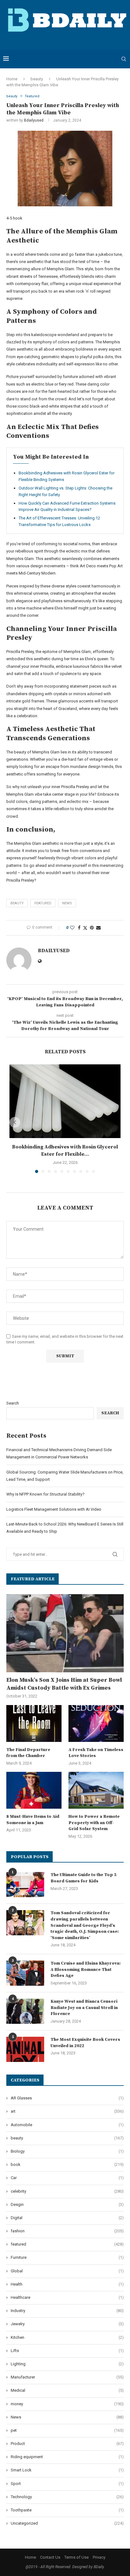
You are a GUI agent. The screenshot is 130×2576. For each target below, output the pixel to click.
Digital (67, 2218)
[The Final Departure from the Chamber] (34, 1723)
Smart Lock (67, 2470)
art (67, 2111)
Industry (67, 2311)
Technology (67, 2497)
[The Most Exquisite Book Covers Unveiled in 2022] (25, 2049)
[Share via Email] (98, 928)
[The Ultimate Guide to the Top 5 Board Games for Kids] (25, 1885)
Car (67, 2178)
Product (67, 2444)
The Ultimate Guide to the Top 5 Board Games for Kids (83, 1878)
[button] (15, 1122)
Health (67, 2284)
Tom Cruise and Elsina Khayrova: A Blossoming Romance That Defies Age (86, 1969)
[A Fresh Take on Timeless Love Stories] (96, 1723)
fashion (67, 2231)
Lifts (67, 2351)
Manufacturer (67, 2377)
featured (43, 903)
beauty (37, 79)
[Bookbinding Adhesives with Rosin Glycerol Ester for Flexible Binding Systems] (65, 1101)
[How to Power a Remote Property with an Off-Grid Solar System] (96, 1790)
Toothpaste (67, 2510)
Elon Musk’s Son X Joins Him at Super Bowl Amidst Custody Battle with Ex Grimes (64, 1684)
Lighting (67, 2364)
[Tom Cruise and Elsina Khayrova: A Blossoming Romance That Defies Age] (25, 1973)
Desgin (67, 2204)
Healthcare (67, 2297)
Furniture (67, 2257)
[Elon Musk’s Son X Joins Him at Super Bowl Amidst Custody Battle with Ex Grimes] (65, 1633)
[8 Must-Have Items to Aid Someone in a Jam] (34, 1790)
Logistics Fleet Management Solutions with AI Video (54, 1509)
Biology (67, 2151)
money (67, 2404)
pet (67, 2430)
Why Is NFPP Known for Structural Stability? (45, 1494)
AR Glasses (67, 2098)
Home (12, 79)
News (67, 2417)
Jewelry (67, 2324)
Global (67, 2271)
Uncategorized (67, 2523)
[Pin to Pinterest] (92, 928)
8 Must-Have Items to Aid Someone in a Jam (33, 1820)
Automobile (67, 2125)
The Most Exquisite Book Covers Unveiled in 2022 (85, 2043)
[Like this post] (72, 928)
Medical (67, 2390)
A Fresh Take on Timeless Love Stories (96, 1753)
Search (13, 1403)
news (67, 903)
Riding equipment (67, 2457)
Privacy (99, 2557)
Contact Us (50, 2557)
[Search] (124, 59)
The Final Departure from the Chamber (28, 1753)
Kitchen (67, 2337)
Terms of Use (77, 2557)
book (67, 2164)
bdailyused (34, 120)
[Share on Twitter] (85, 928)
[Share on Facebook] (79, 928)
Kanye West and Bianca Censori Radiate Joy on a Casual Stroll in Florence (84, 2008)
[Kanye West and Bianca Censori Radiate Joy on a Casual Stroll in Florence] (25, 2011)
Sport (67, 2484)
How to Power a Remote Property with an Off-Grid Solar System (94, 1823)
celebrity (67, 2191)
